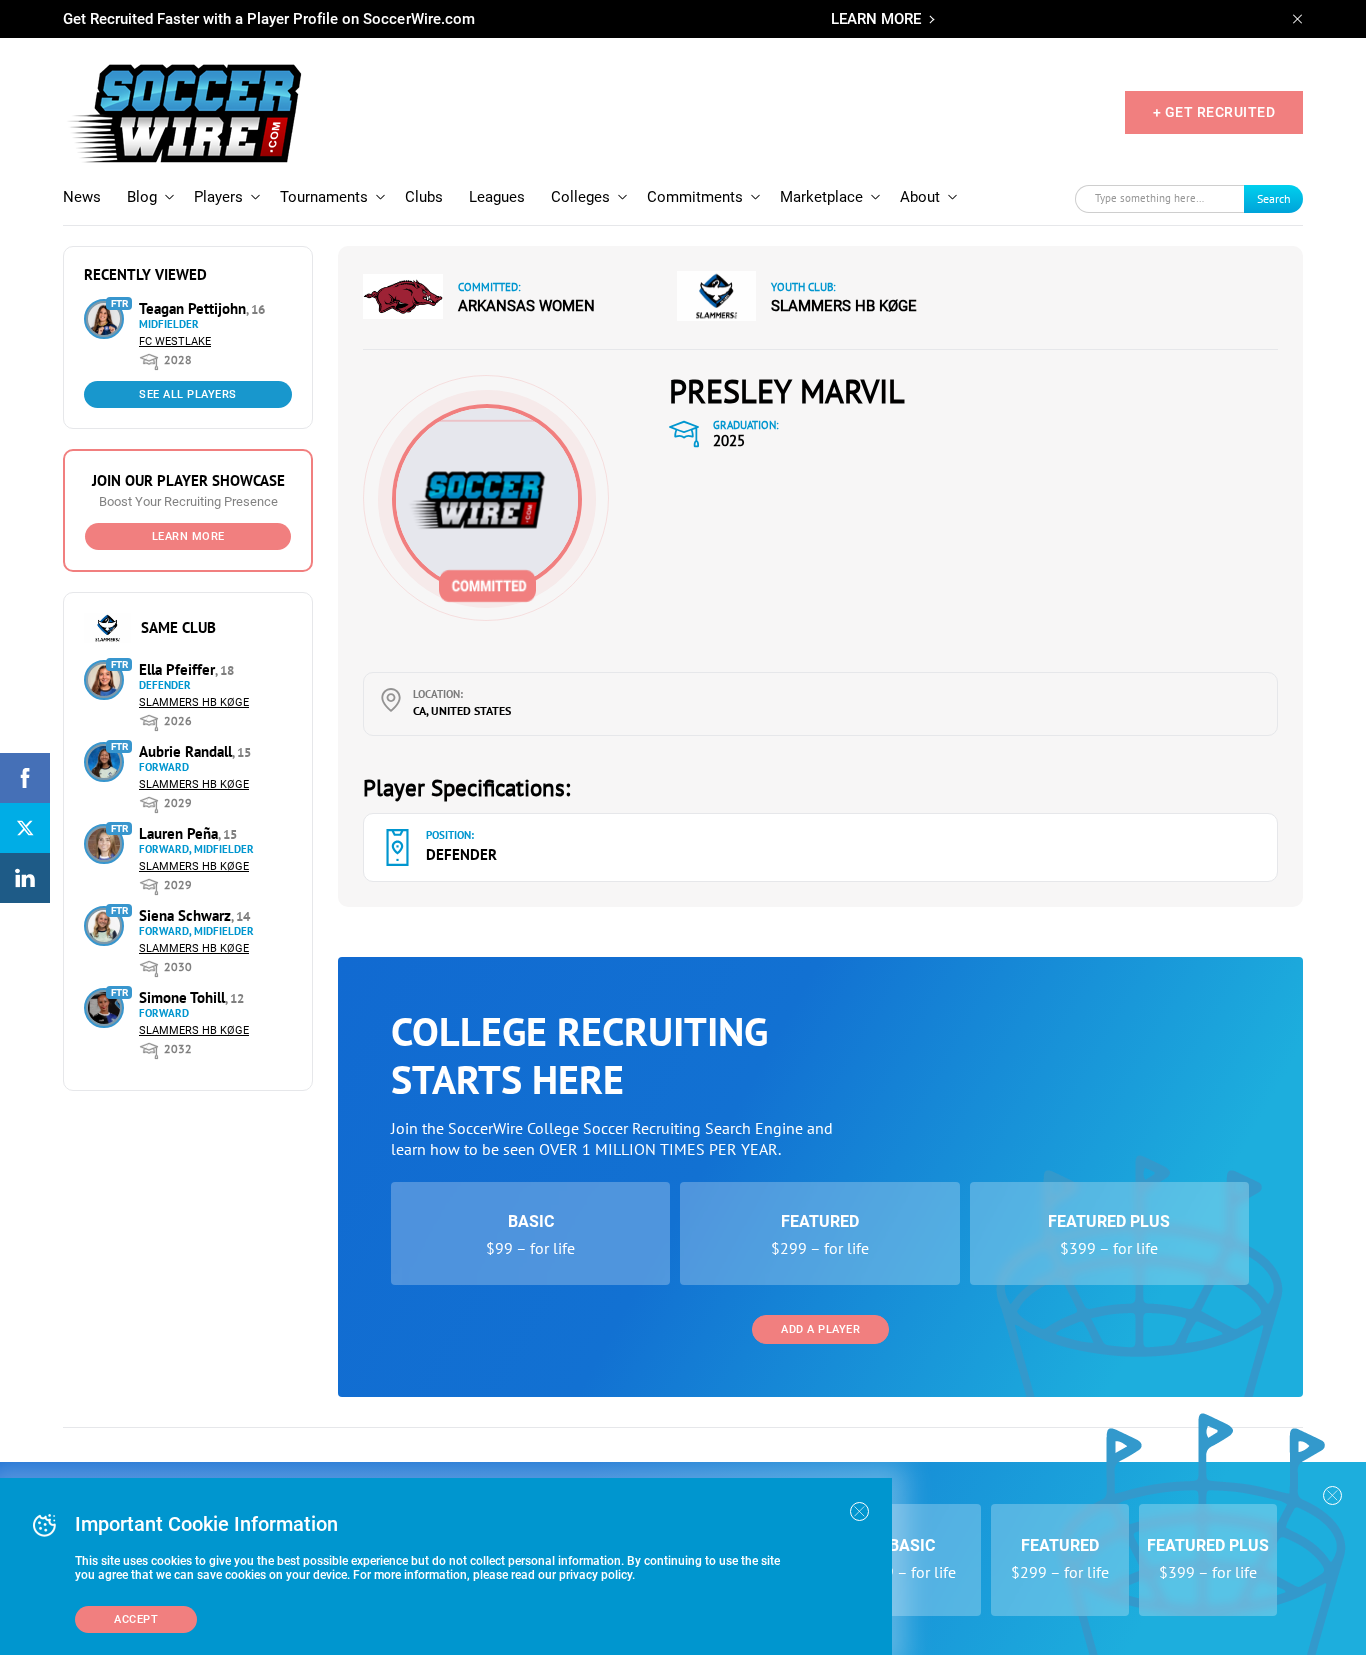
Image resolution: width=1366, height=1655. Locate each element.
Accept (136, 1619)
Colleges (580, 197)
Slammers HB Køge (194, 702)
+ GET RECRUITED (1214, 112)
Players (218, 197)
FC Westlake (175, 341)
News (82, 197)
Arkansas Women (526, 306)
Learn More (188, 536)
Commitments (695, 197)
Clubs (424, 197)
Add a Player (820, 1329)
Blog (142, 197)
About (920, 197)
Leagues (497, 197)
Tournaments (324, 197)
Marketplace (821, 197)
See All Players (188, 394)
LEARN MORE (876, 19)
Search (1274, 198)
